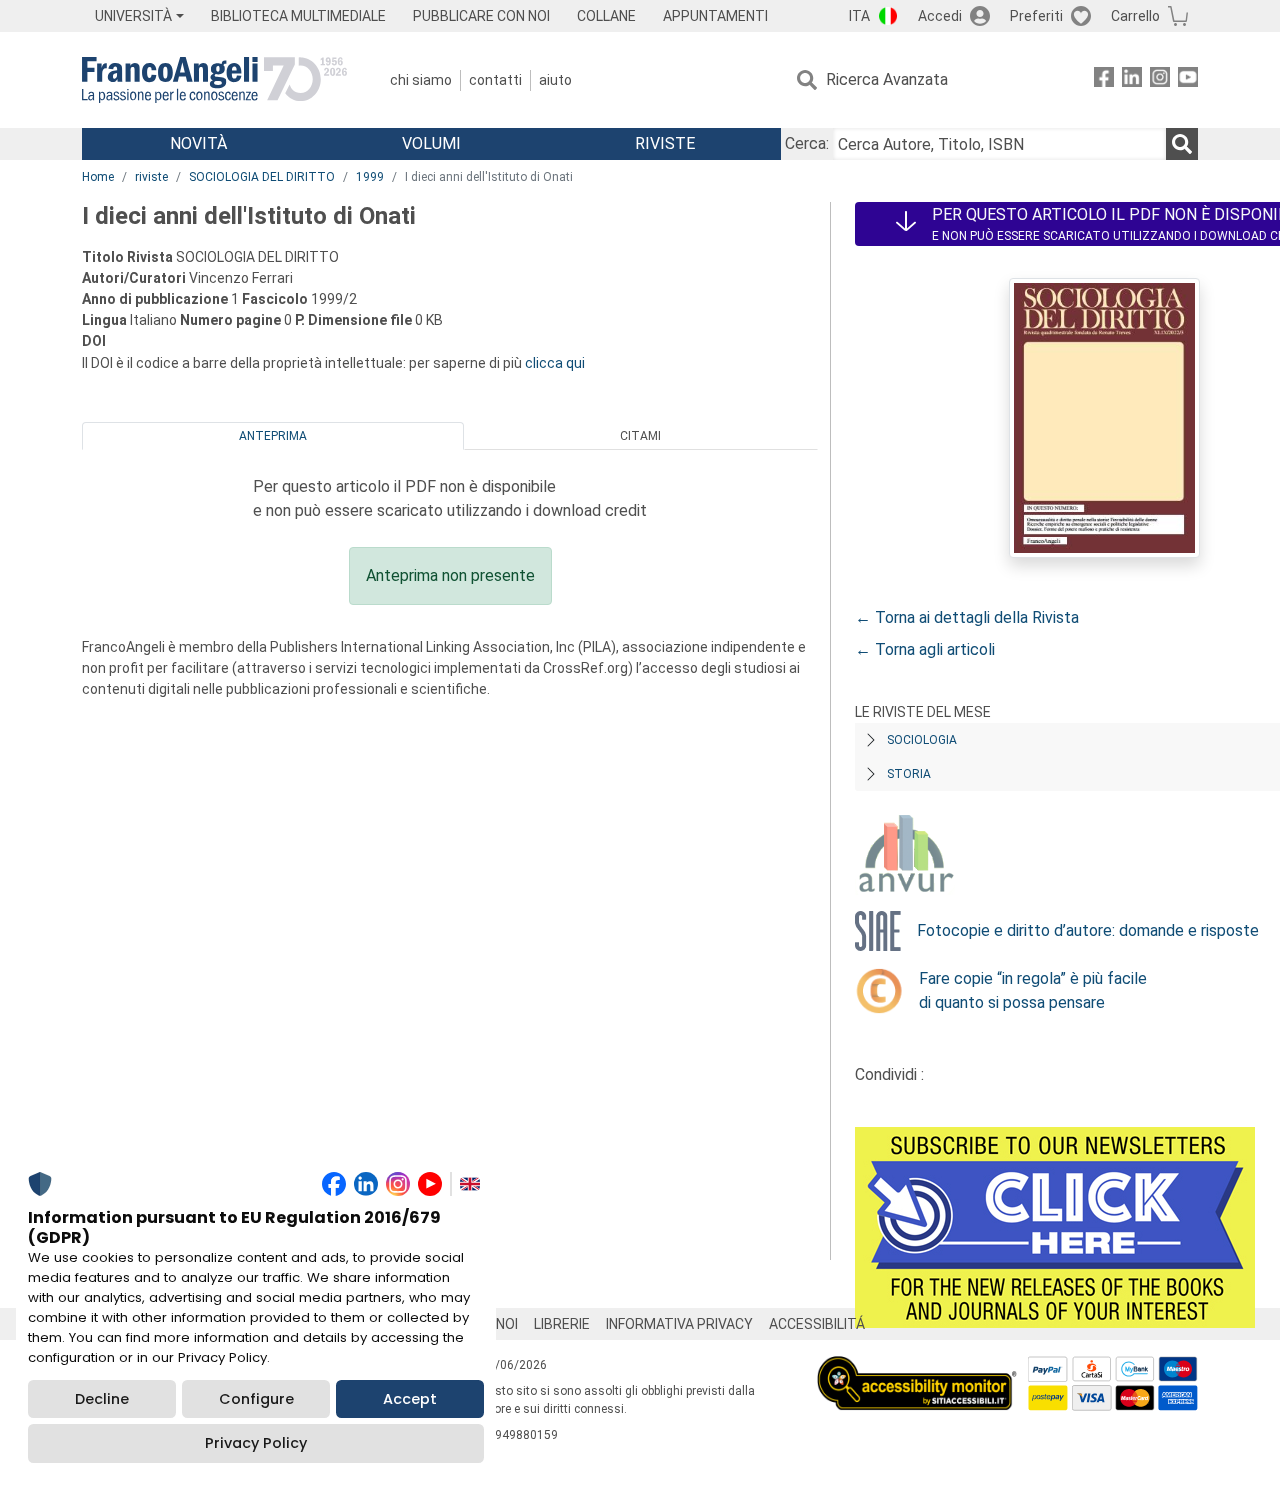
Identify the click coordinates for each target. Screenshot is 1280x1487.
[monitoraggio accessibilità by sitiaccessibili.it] (917, 1367)
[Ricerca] (1182, 144)
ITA (859, 16)
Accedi (940, 16)
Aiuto (555, 80)
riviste (151, 177)
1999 (370, 177)
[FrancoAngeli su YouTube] (1188, 80)
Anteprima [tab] (273, 436)
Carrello (1135, 16)
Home (98, 177)
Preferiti (1036, 16)
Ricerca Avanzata (887, 79)
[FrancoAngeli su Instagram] (1160, 80)
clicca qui (555, 363)
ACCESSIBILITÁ (817, 1324)
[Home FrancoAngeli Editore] (214, 80)
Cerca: (807, 143)
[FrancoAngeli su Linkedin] (1132, 80)
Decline (102, 1399)
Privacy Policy (256, 1443)
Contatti (495, 80)
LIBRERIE (562, 1324)
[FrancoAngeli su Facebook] (1104, 80)
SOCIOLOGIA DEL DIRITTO (262, 177)
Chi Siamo (421, 80)
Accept (410, 1399)
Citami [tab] (640, 436)
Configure (256, 1399)
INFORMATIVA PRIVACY (679, 1324)
